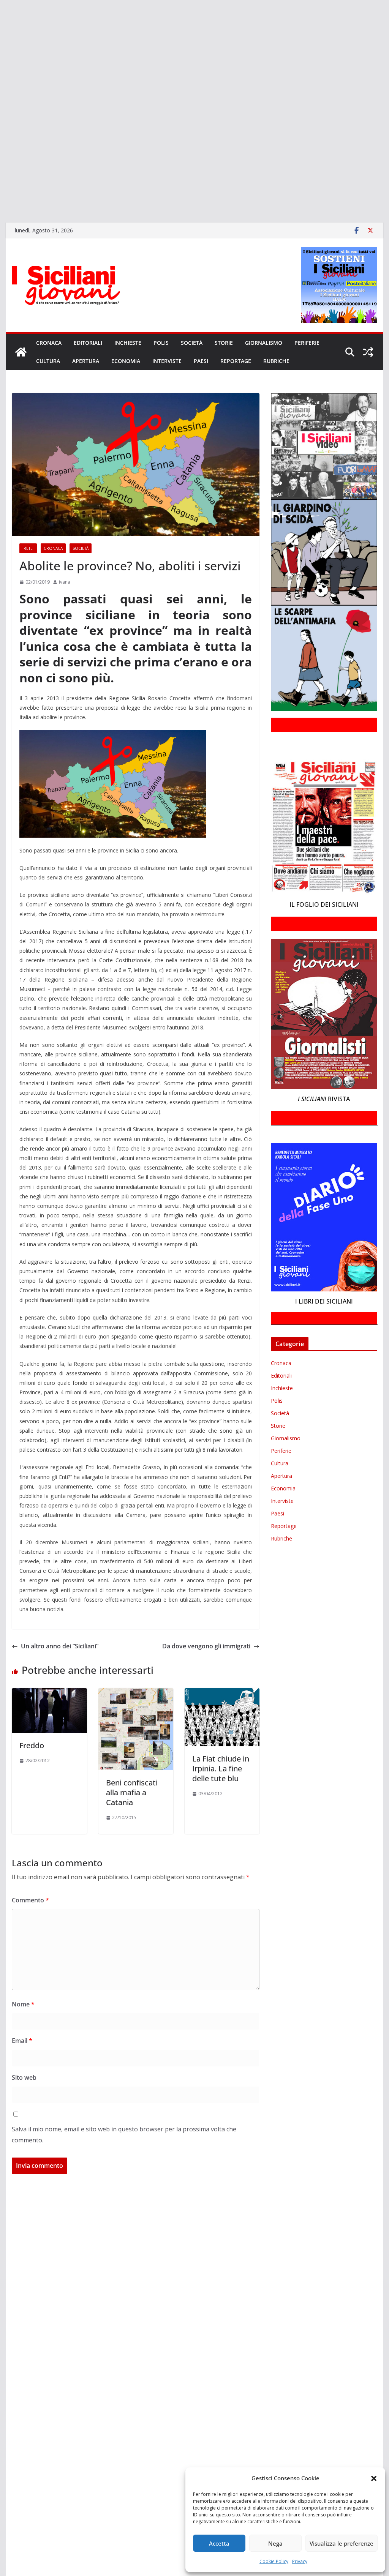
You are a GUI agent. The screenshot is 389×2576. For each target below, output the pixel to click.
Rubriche (276, 361)
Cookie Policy (274, 2561)
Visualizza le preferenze (342, 2543)
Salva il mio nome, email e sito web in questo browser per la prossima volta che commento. (124, 2135)
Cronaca (49, 343)
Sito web (24, 2077)
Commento (30, 1900)
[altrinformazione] (1, 206)
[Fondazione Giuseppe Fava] (1, 173)
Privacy (300, 2561)
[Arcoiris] (1, 20)
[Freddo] (49, 1694)
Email (22, 2041)
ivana (65, 582)
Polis (161, 343)
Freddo (32, 1745)
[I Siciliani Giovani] (21, 352)
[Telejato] (1, 140)
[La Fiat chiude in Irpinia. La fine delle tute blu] (222, 1694)
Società (192, 343)
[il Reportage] (1, 86)
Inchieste (128, 343)
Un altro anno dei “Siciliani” (60, 1646)
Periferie (307, 343)
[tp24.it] (1, 151)
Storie (224, 343)
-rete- (28, 548)
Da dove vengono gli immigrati (206, 1646)
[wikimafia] (1, 162)
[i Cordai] (1, 75)
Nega (275, 2543)
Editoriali (88, 343)
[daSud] (1, 53)
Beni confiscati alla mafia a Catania (132, 1792)
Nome (23, 2004)
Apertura (86, 361)
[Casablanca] (1, 42)
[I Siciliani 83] (1, 195)
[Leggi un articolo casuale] (368, 352)
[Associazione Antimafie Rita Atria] (1, 118)
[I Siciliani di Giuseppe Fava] (1, 184)
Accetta (219, 2543)
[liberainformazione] (1, 96)
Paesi (201, 361)
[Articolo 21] (1, 31)
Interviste (167, 361)
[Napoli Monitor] (1, 107)
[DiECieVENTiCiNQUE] (1, 64)
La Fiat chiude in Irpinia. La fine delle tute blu (221, 1769)
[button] (374, 2478)
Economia (126, 361)
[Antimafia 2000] (1, 9)
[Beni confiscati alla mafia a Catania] (136, 1694)
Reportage (236, 361)
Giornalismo (264, 343)
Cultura (48, 361)
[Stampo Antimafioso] (1, 129)
